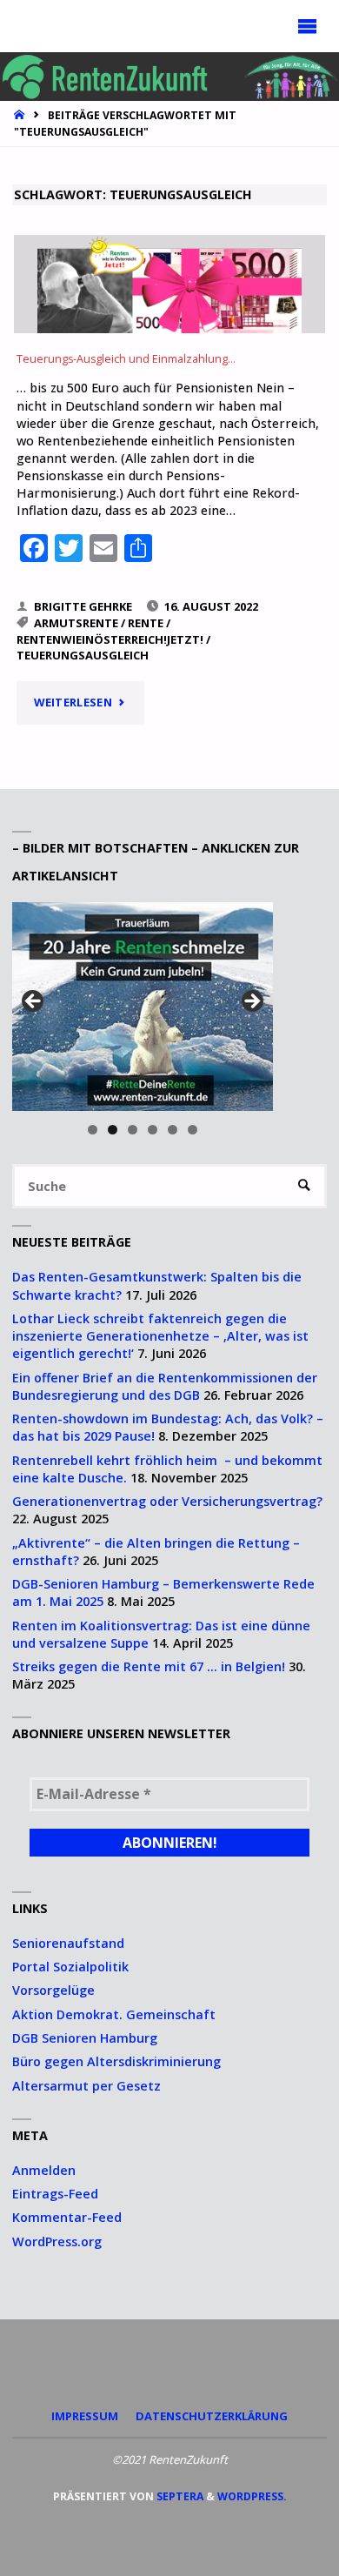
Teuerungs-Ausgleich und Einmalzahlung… (126, 359)
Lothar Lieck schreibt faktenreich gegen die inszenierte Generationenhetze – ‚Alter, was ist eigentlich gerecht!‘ (160, 1336)
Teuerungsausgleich (83, 655)
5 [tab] (173, 1130)
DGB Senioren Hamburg (85, 2038)
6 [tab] (193, 1130)
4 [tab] (153, 1130)
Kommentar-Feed (67, 2217)
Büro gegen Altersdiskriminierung (116, 2061)
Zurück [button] (34, 1002)
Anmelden (44, 2170)
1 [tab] (93, 1130)
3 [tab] (133, 1130)
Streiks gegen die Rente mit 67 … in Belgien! (149, 1666)
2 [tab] (113, 1130)
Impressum (85, 2416)
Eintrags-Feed (55, 2194)
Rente (146, 623)
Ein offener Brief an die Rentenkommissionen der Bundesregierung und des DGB (165, 1386)
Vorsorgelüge (53, 1990)
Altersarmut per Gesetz (86, 2086)
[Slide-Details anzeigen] (143, 1007)
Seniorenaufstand (68, 1943)
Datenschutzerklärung (212, 2416)
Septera (179, 2496)
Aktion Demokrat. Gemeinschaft (114, 2014)
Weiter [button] (251, 1002)
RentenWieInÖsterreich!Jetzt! (110, 639)
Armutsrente (76, 623)
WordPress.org (57, 2241)
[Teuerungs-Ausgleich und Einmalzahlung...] (170, 284)
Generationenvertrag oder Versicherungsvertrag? (167, 1501)
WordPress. (252, 2496)
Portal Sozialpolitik (70, 1967)
